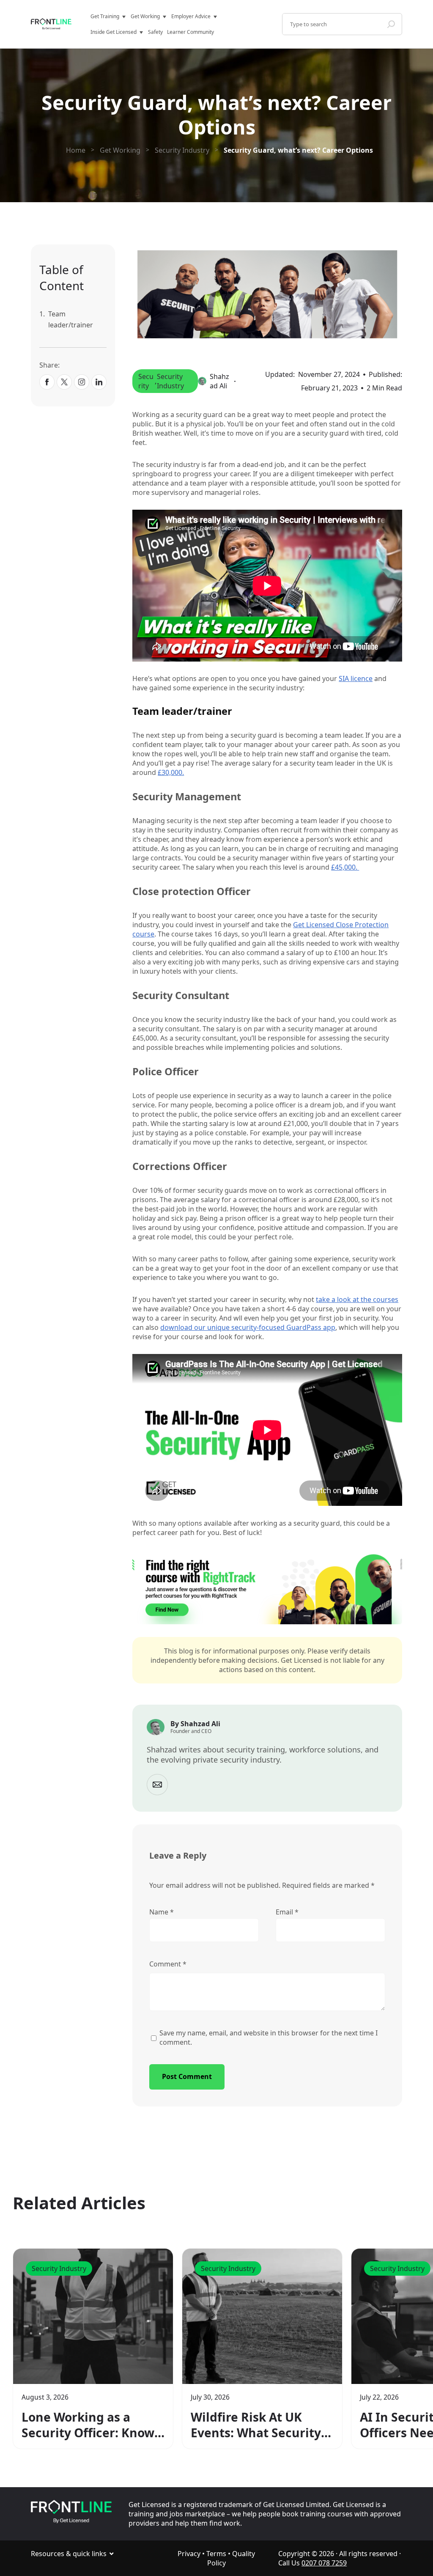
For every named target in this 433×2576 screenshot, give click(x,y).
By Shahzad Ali (195, 1724)
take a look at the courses (357, 1299)
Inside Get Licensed (114, 32)
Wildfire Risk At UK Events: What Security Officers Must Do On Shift (256, 2425)
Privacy (189, 2554)
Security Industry (170, 381)
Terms (216, 2554)
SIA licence (356, 678)
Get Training (105, 16)
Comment (168, 1964)
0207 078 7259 (324, 2563)
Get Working (145, 16)
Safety (155, 32)
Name (162, 1912)
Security (146, 381)
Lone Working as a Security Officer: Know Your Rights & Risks (88, 2425)
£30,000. (171, 772)
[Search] (391, 24)
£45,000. (345, 867)
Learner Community (190, 32)
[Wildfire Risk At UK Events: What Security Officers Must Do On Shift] (262, 2316)
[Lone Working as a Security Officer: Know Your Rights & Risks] (93, 2316)
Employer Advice (191, 16)
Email (287, 1912)
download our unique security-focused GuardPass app (248, 1327)
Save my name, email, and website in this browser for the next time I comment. (269, 2038)
